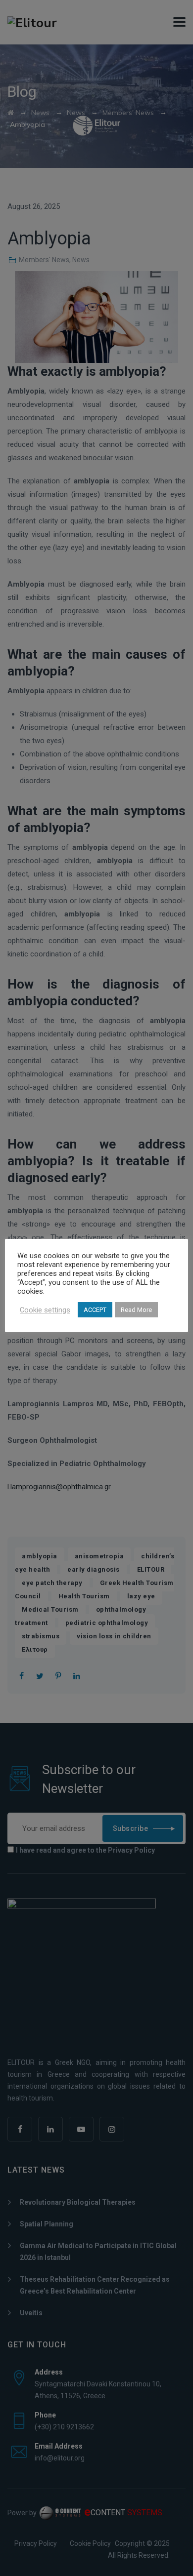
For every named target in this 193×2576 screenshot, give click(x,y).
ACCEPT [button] (95, 1310)
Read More (136, 1310)
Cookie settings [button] (45, 1310)
